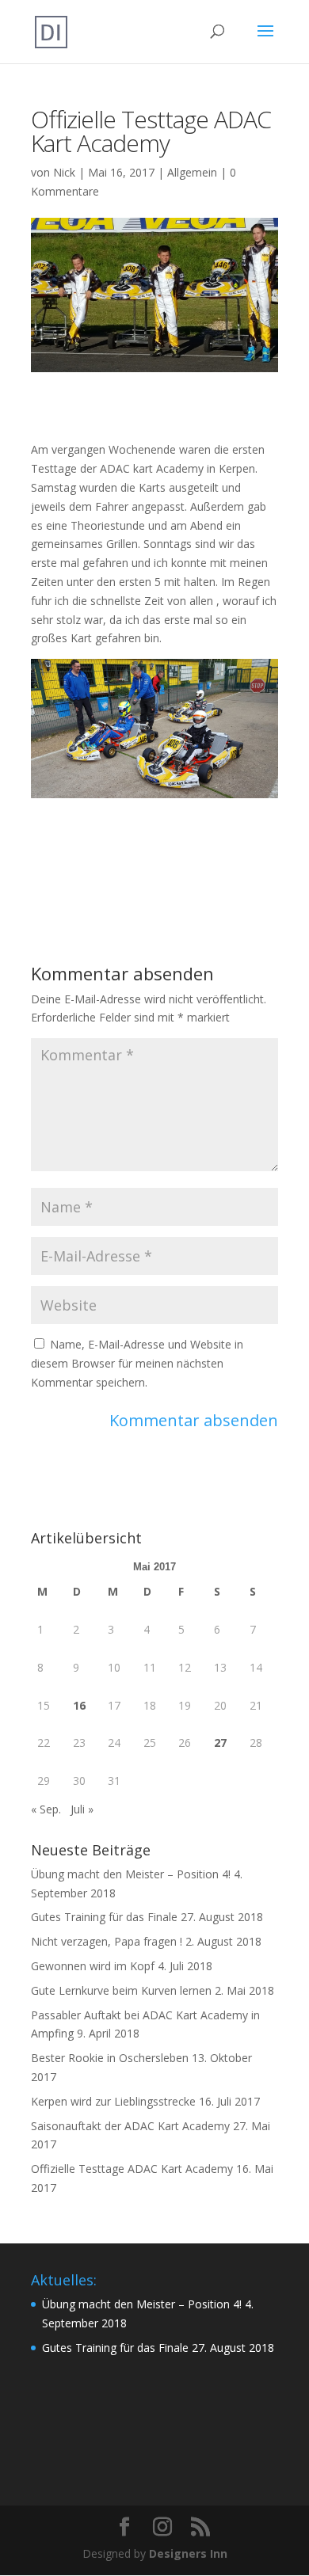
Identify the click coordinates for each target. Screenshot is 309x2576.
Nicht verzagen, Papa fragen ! (107, 1941)
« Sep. (46, 1809)
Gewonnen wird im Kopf (93, 1966)
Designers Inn (188, 2553)
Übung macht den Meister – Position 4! (131, 1874)
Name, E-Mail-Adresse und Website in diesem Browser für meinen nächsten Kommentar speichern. (137, 1363)
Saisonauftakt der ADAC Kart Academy (130, 2126)
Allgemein (192, 172)
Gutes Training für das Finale (104, 1917)
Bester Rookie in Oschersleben (110, 2058)
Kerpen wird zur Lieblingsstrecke (113, 2101)
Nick (64, 172)
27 (220, 1743)
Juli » (82, 1809)
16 (79, 1705)
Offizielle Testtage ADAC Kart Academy (132, 2169)
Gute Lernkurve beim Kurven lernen (121, 1990)
